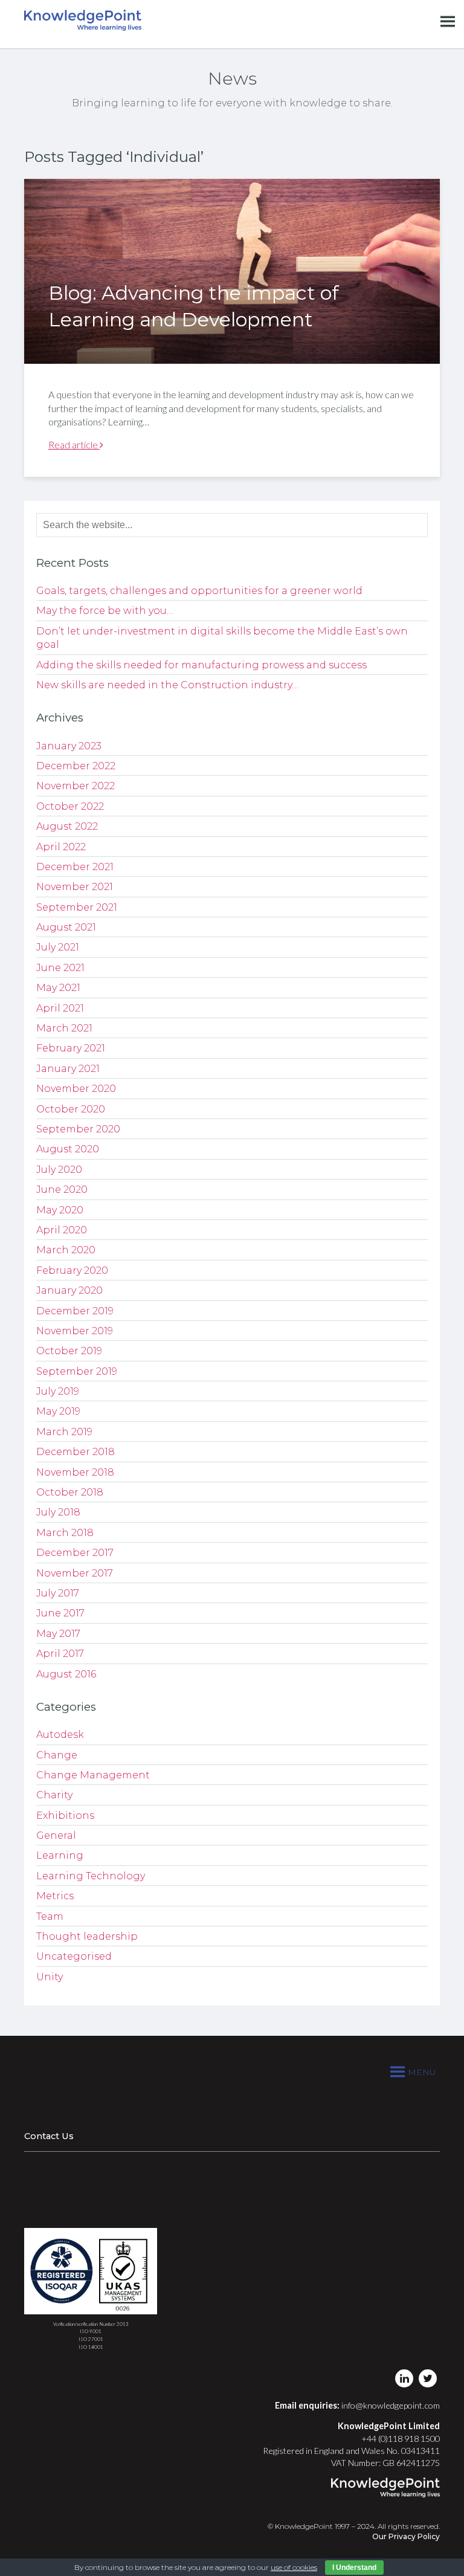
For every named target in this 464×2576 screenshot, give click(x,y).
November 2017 (75, 1573)
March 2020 (66, 1250)
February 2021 (71, 1048)
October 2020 (71, 1109)
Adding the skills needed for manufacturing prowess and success (201, 665)
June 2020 (62, 1190)
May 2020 (60, 1210)
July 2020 (59, 1170)
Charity (54, 1795)
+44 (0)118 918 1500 (401, 2439)
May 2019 (58, 1411)
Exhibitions (65, 1816)
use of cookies (294, 2567)
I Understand (354, 2568)
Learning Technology (91, 1876)
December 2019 (75, 1311)
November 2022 (76, 786)
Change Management (93, 1775)
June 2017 (60, 1613)
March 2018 (65, 1533)
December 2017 (75, 1553)
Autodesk (60, 1735)
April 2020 (62, 1230)
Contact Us (49, 2136)
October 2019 (69, 1351)
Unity (50, 1977)
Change (57, 1755)
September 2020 (78, 1129)
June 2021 (60, 968)
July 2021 (58, 947)
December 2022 (76, 766)
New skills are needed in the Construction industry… (167, 685)
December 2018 (76, 1452)
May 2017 (58, 1634)
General (56, 1835)
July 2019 (58, 1391)
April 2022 (61, 847)
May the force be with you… (105, 611)
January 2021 (68, 1069)
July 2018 (58, 1512)
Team (50, 1916)
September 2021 (77, 907)
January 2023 (69, 746)
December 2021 (75, 867)
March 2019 (64, 1432)
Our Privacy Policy (406, 2536)
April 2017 (60, 1654)
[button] (422, 2072)
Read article (74, 444)
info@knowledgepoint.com (391, 2405)
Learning (60, 1855)
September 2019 (77, 1371)
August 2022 (67, 826)
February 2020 (72, 1270)
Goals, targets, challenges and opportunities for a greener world (199, 591)
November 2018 (75, 1472)
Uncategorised (74, 1956)
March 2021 (64, 1028)
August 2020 (68, 1149)
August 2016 (66, 1674)
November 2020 (76, 1089)
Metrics (55, 1896)
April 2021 (60, 1008)
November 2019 (75, 1331)
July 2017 (58, 1593)
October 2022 (70, 806)
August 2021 (66, 927)
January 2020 (69, 1290)
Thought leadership (87, 1936)
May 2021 (58, 988)
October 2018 (70, 1492)
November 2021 (75, 887)
